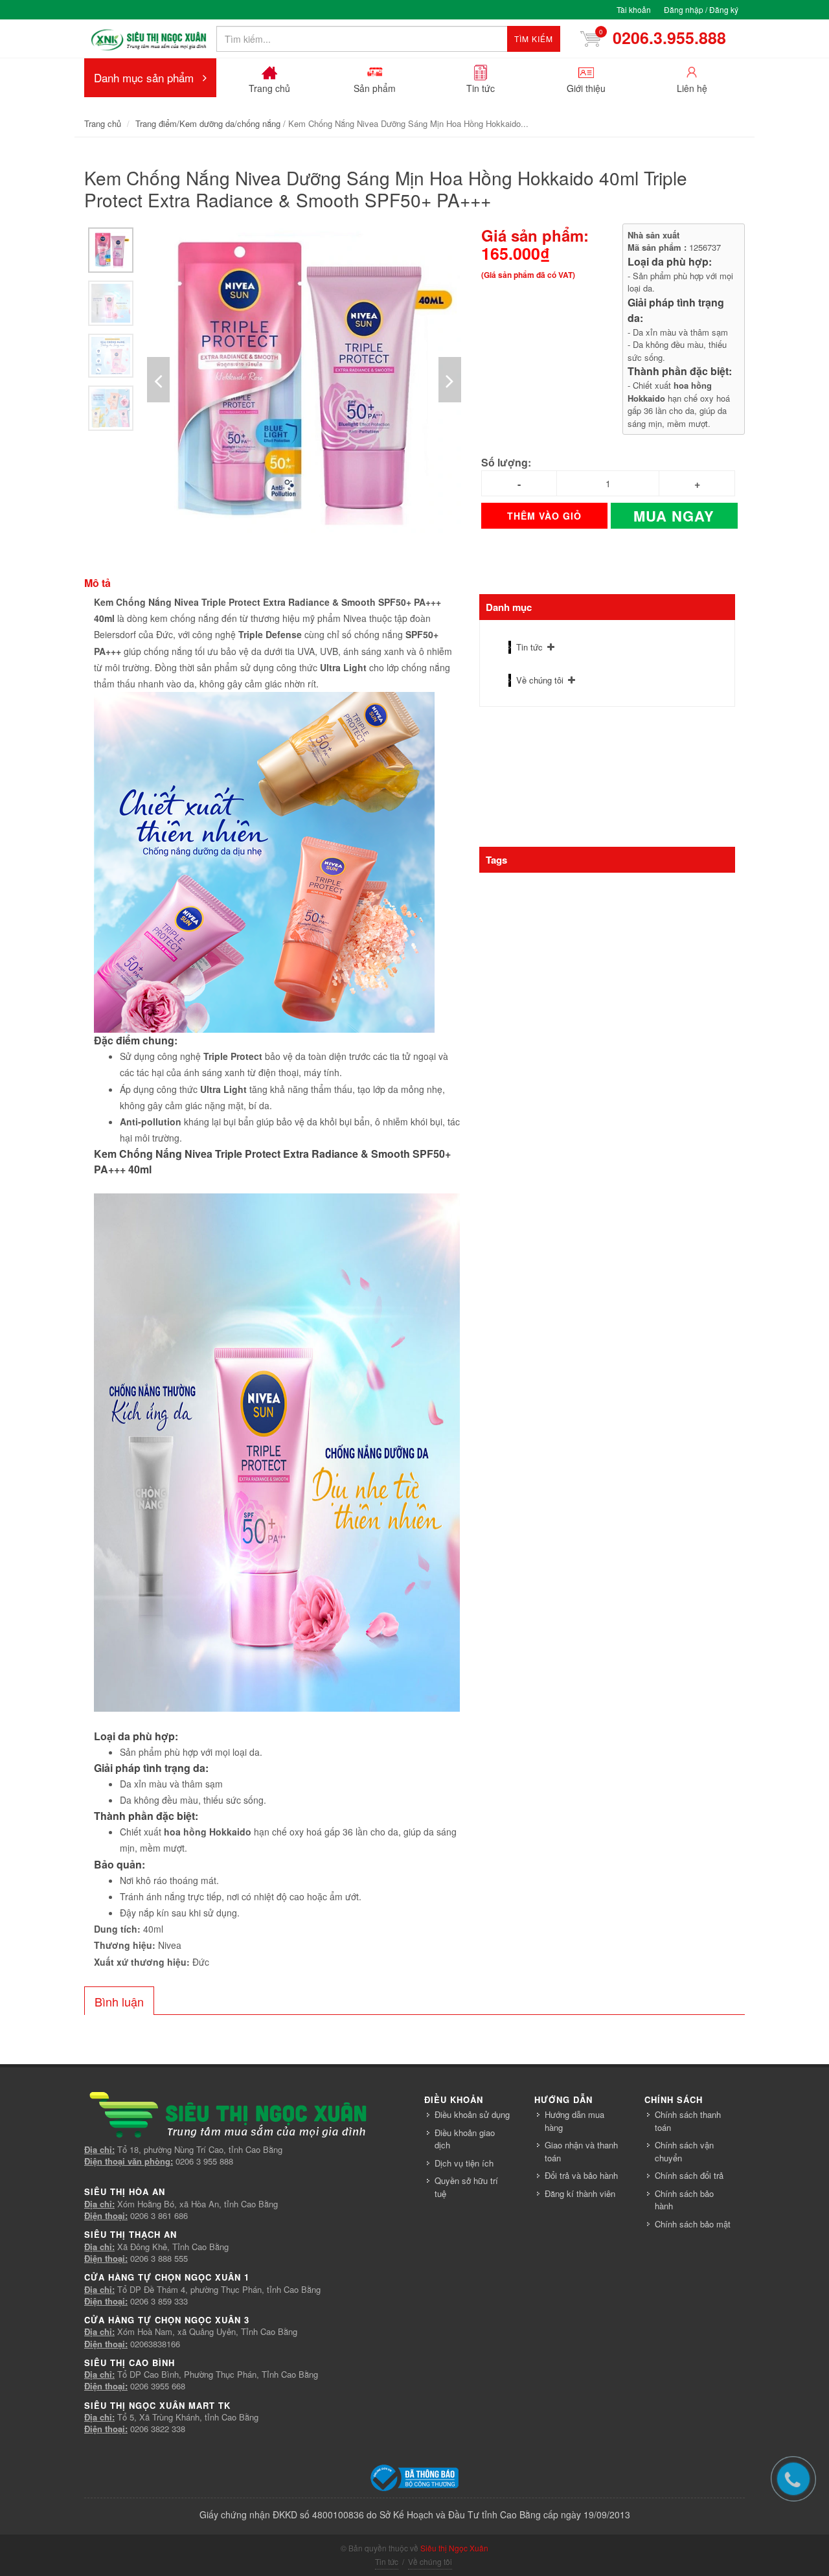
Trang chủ (103, 123)
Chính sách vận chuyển (684, 2151)
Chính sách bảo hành (684, 2200)
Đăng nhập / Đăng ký (701, 9)
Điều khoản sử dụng (472, 2114)
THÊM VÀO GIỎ (544, 516)
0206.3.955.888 (657, 38)
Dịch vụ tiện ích (464, 2163)
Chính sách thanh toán (688, 2121)
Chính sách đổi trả (689, 2175)
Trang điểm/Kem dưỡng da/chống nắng (208, 123)
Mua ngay (674, 516)
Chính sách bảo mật (693, 2224)
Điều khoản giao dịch (465, 2139)
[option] (111, 250)
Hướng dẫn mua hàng (574, 2121)
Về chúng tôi (540, 680)
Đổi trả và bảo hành (581, 2175)
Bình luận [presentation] (119, 2001)
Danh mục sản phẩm (144, 77)
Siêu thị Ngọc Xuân (454, 2548)
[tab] (119, 2001)
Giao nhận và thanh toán (581, 2151)
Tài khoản (634, 9)
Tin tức (529, 647)
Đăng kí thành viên (580, 2193)
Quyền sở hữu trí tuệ (466, 2187)
